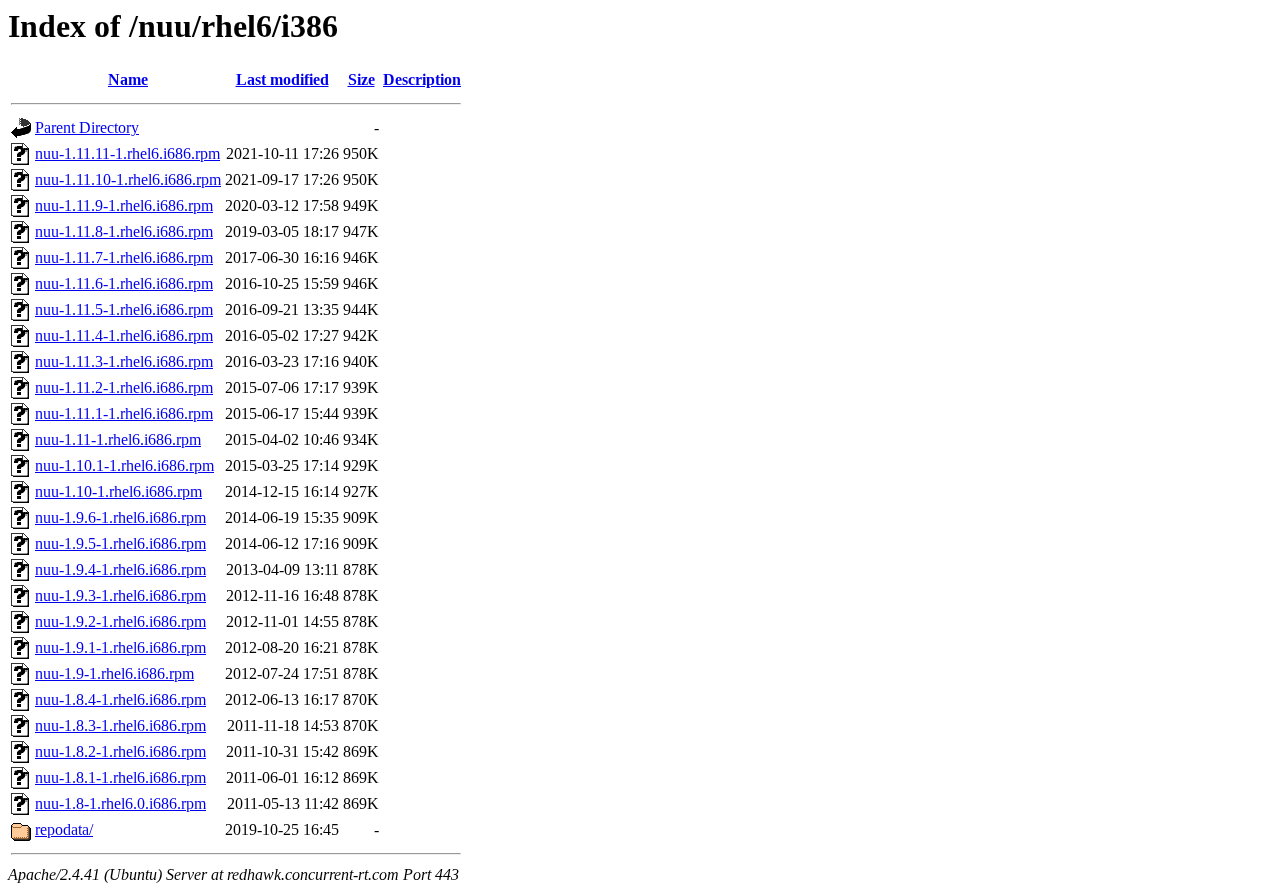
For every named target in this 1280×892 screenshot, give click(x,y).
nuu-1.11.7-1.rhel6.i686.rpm (124, 257)
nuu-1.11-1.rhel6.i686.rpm (118, 439)
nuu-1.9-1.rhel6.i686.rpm (114, 673)
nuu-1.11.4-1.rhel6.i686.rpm (124, 335)
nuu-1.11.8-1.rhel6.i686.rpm (124, 231)
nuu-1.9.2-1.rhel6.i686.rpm (120, 621)
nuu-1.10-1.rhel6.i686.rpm (118, 491)
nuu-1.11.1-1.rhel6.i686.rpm (124, 413)
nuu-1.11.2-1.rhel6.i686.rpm (124, 387)
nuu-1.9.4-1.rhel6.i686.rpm (120, 569)
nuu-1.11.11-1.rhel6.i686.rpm (127, 153)
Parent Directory (87, 127)
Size (361, 79)
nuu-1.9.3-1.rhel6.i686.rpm (120, 595)
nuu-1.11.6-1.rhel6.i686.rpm (124, 283)
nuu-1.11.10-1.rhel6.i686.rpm (128, 179)
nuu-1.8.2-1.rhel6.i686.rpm (120, 751)
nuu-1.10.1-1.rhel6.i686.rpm (124, 465)
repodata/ (64, 829)
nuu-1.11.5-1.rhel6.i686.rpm (124, 309)
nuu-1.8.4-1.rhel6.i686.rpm (120, 699)
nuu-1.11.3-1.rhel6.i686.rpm (124, 361)
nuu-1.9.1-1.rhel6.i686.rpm (120, 647)
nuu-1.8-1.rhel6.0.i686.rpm (120, 803)
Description (422, 79)
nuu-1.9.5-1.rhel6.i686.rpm (120, 543)
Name (128, 79)
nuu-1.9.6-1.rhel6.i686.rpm (120, 517)
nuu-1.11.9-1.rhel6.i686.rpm (124, 205)
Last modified (282, 79)
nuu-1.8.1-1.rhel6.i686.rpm (120, 777)
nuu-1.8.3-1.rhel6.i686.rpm (120, 725)
